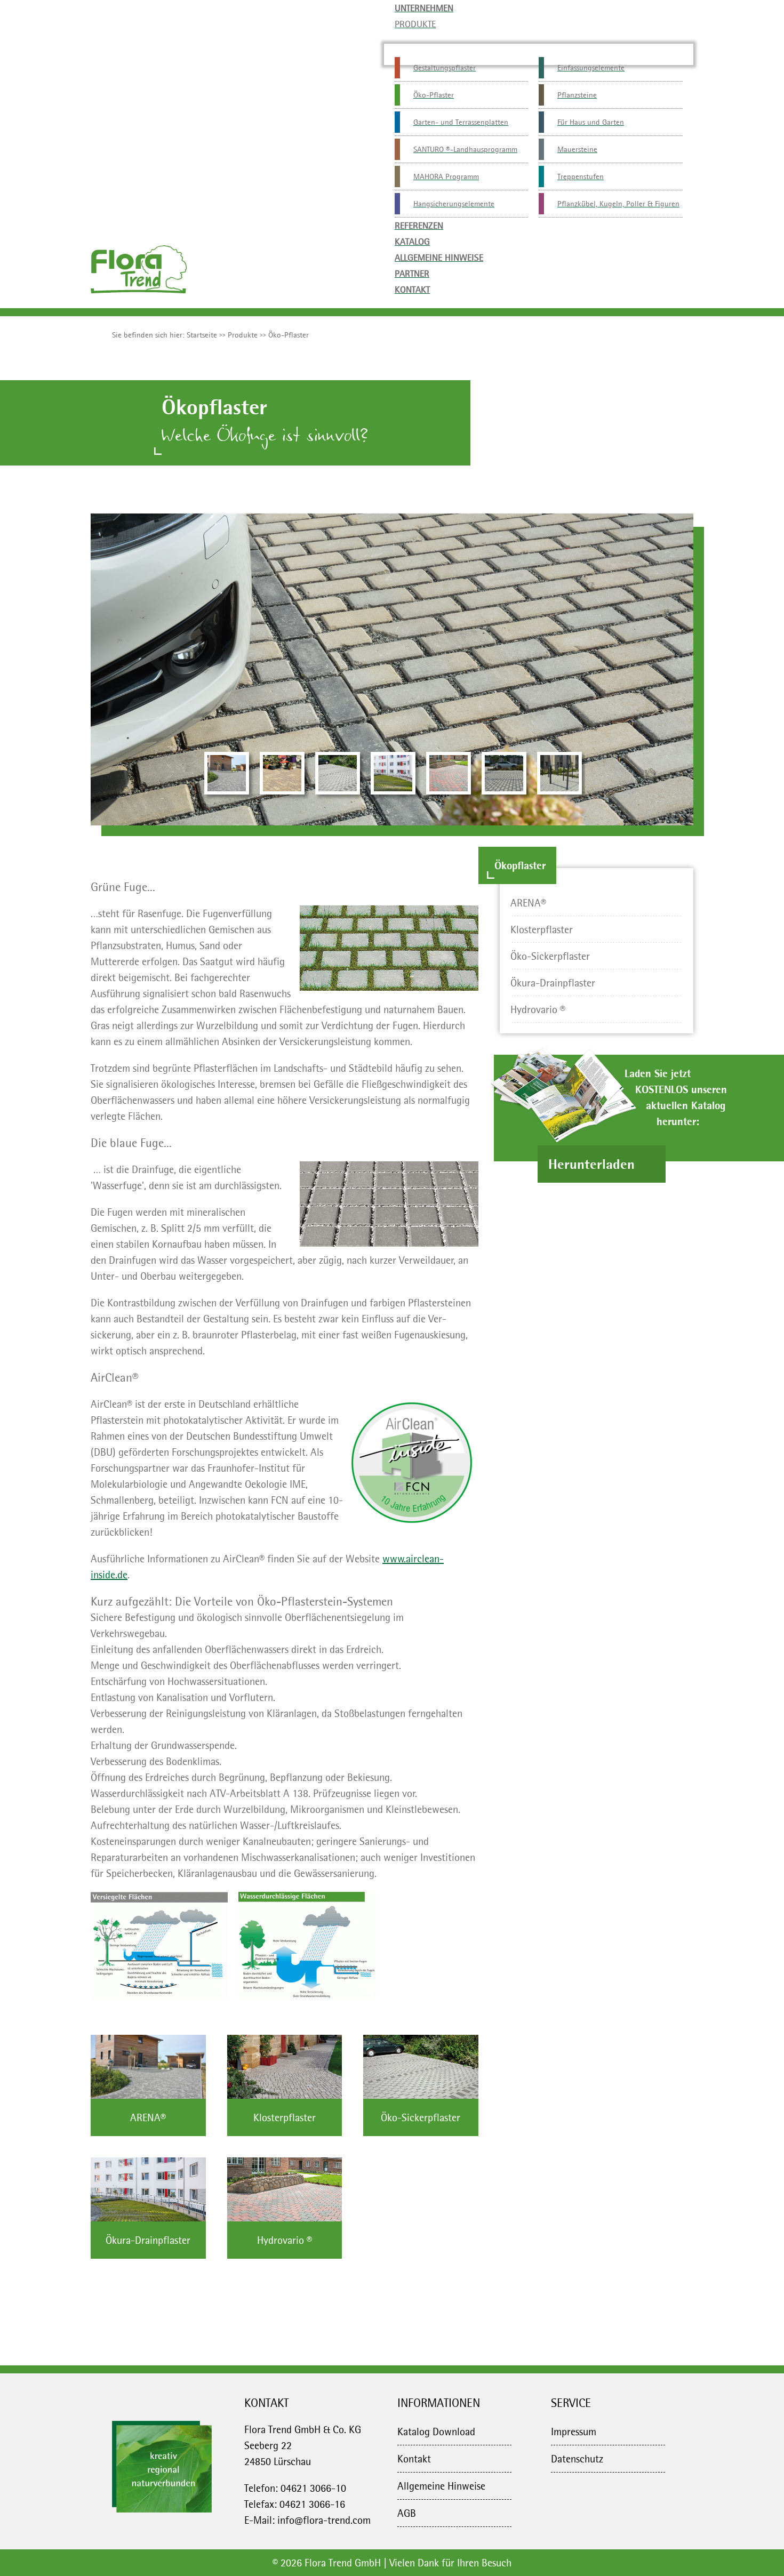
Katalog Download (436, 2431)
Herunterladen (594, 1164)
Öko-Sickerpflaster (550, 956)
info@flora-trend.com (324, 2520)
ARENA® (528, 903)
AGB (407, 2513)
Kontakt (414, 2459)
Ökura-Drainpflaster (553, 983)
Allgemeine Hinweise (441, 2486)
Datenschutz (577, 2459)
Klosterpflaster (542, 929)
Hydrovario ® (538, 1009)
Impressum (574, 2431)
